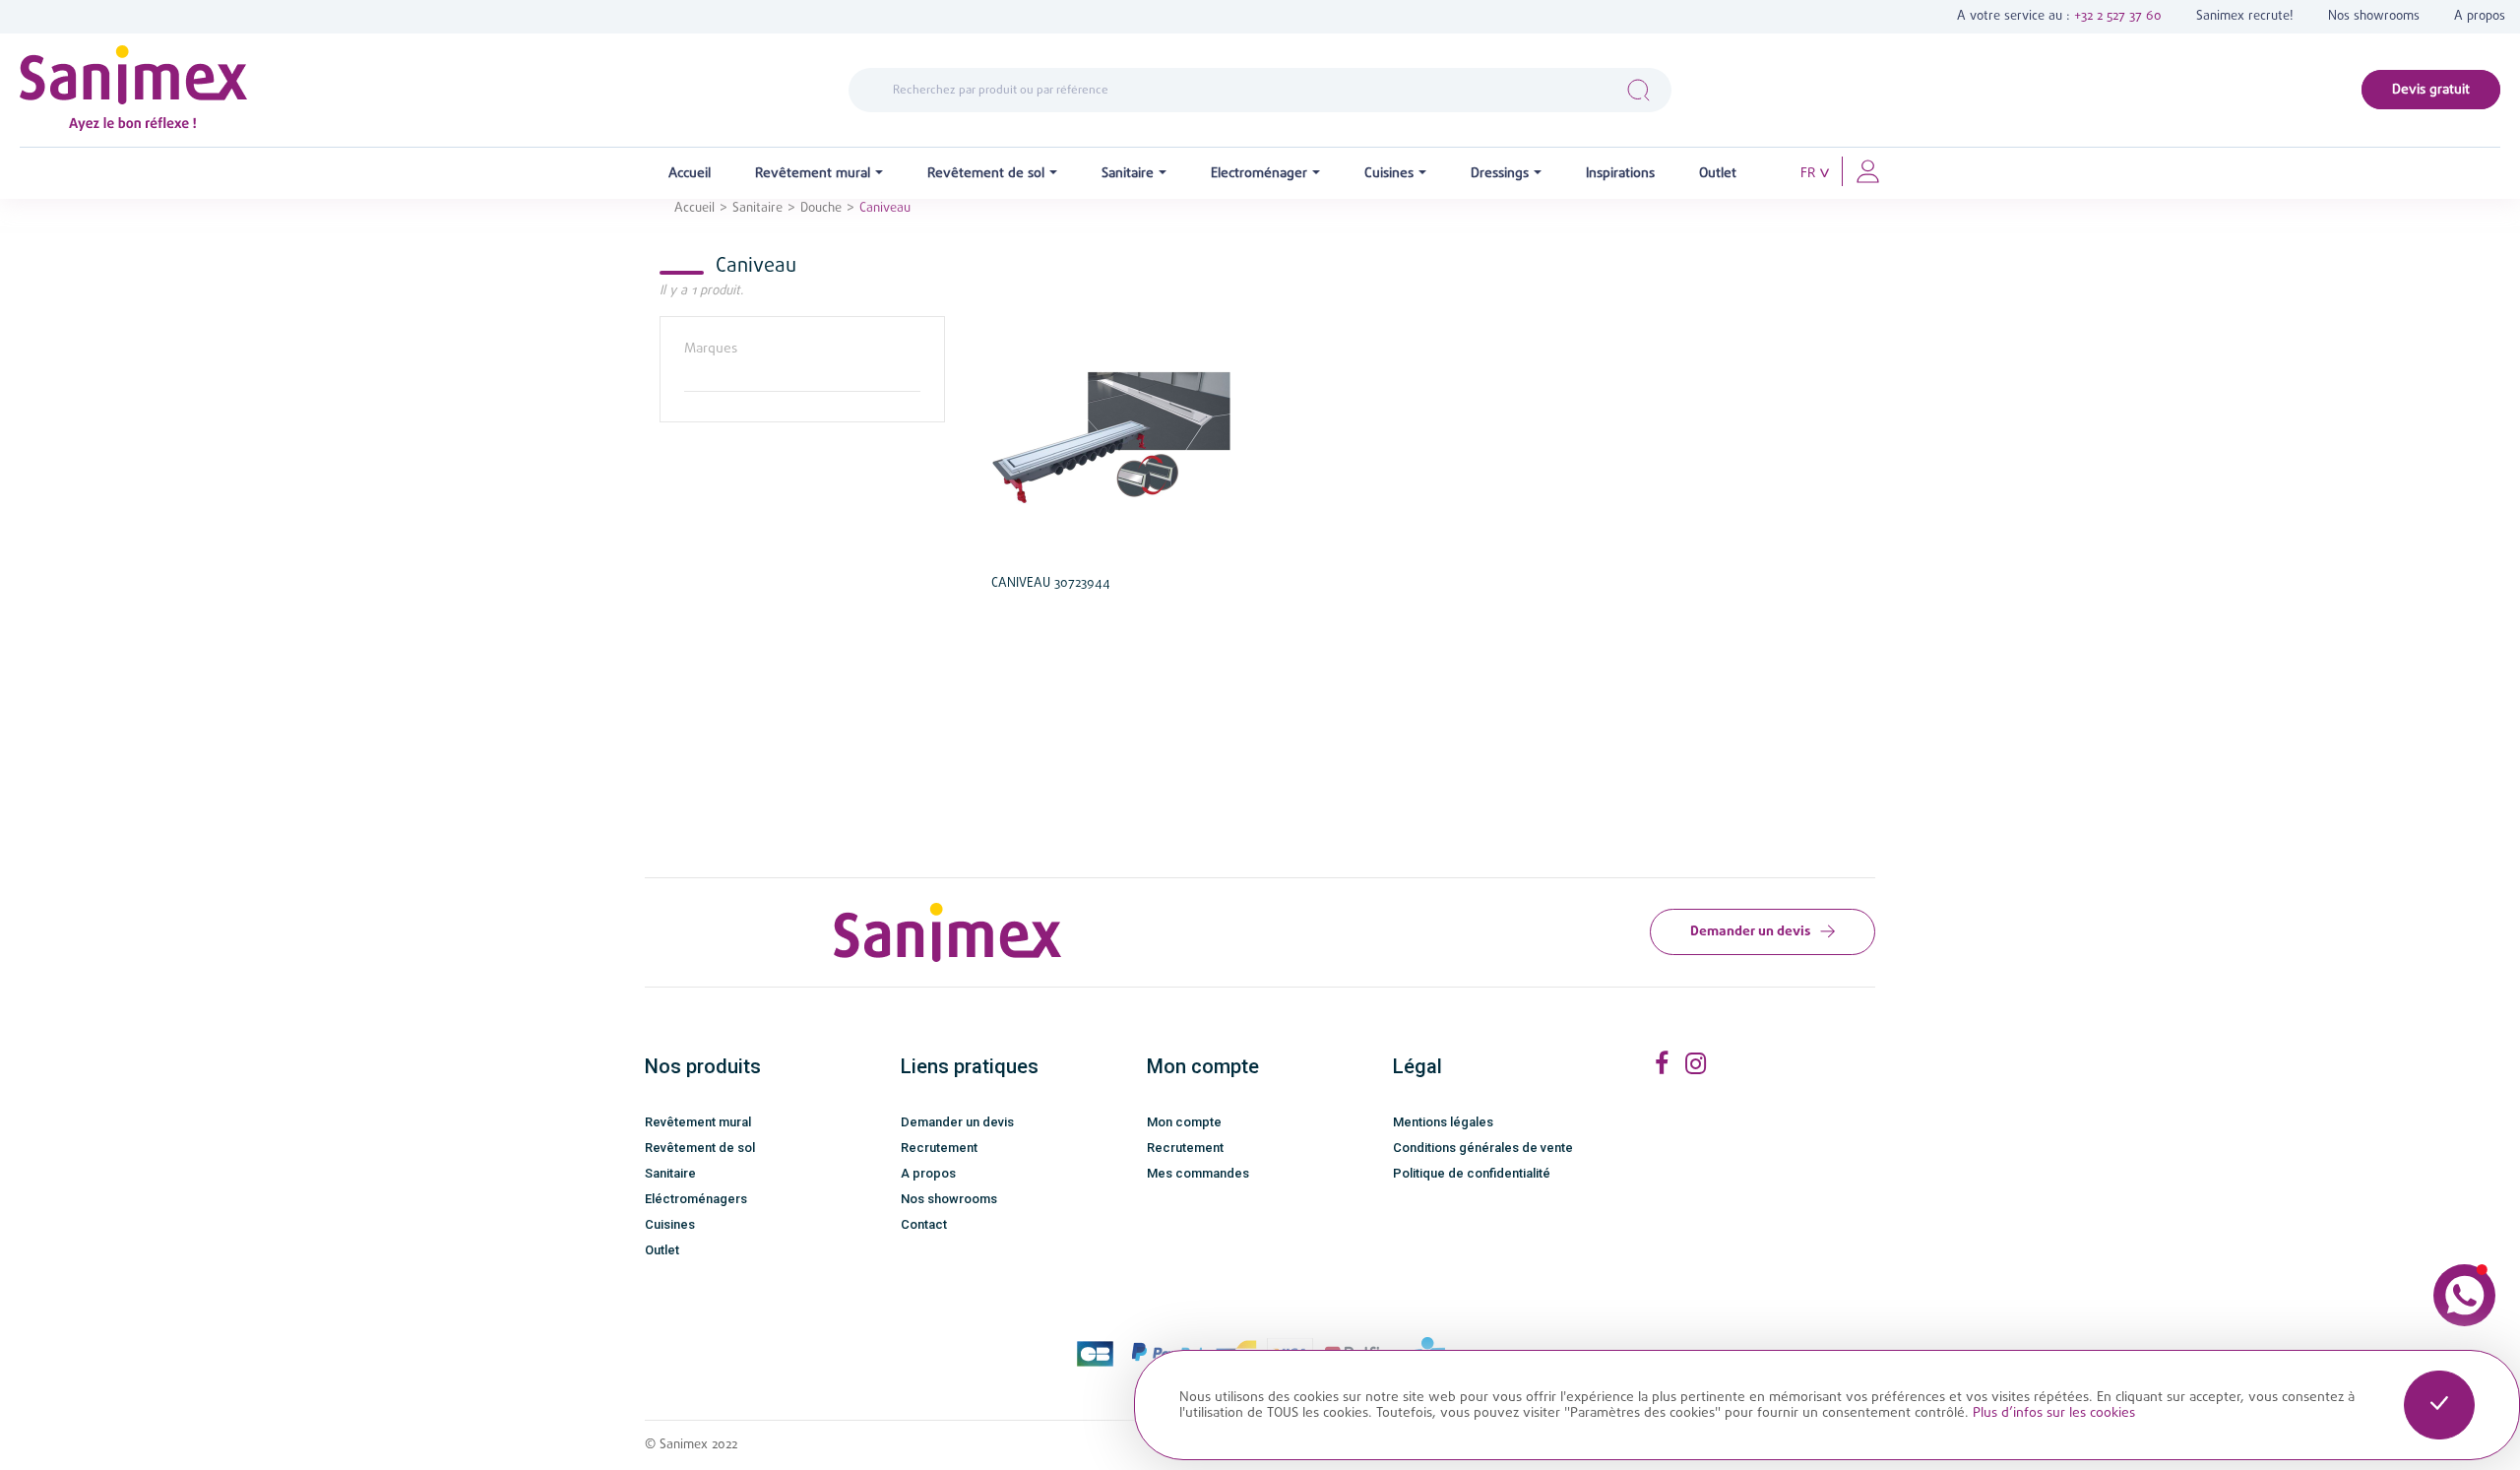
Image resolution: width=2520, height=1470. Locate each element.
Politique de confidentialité (1472, 1173)
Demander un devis (1750, 931)
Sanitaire (670, 1173)
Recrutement (939, 1148)
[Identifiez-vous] (1868, 170)
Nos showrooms (2374, 16)
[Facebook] (1661, 1064)
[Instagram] (1696, 1064)
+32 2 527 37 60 (2118, 16)
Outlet (662, 1250)
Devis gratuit (2431, 90)
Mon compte (1184, 1122)
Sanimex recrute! (2245, 16)
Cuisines (670, 1224)
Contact (924, 1224)
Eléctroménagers (696, 1199)
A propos (2480, 16)
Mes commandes (1198, 1173)
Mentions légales (1443, 1122)
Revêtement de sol (700, 1148)
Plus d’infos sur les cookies (2054, 1413)
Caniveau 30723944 (1051, 583)
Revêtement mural (698, 1122)
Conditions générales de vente (1483, 1148)
